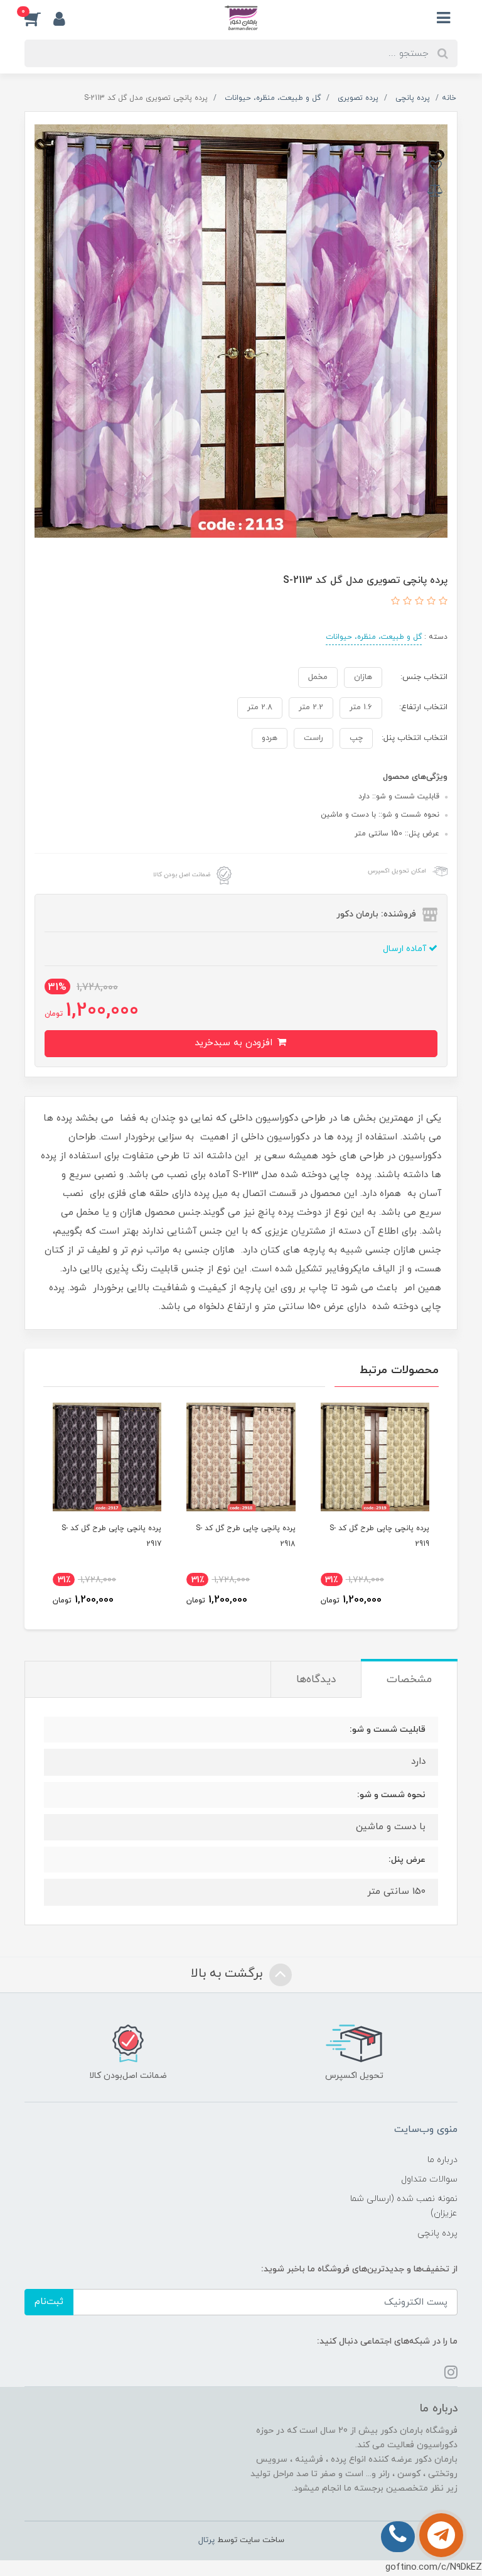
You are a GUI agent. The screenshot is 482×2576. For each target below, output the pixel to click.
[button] (39, 18)
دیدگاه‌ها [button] (316, 1680)
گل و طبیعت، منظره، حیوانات (374, 637)
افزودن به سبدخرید (235, 1043)
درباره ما (442, 2160)
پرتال (206, 2540)
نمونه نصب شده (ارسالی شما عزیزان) (404, 2206)
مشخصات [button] (409, 1680)
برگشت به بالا (228, 1974)
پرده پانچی (437, 2233)
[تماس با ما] (441, 2535)
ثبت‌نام (49, 2302)
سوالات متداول (429, 2179)
